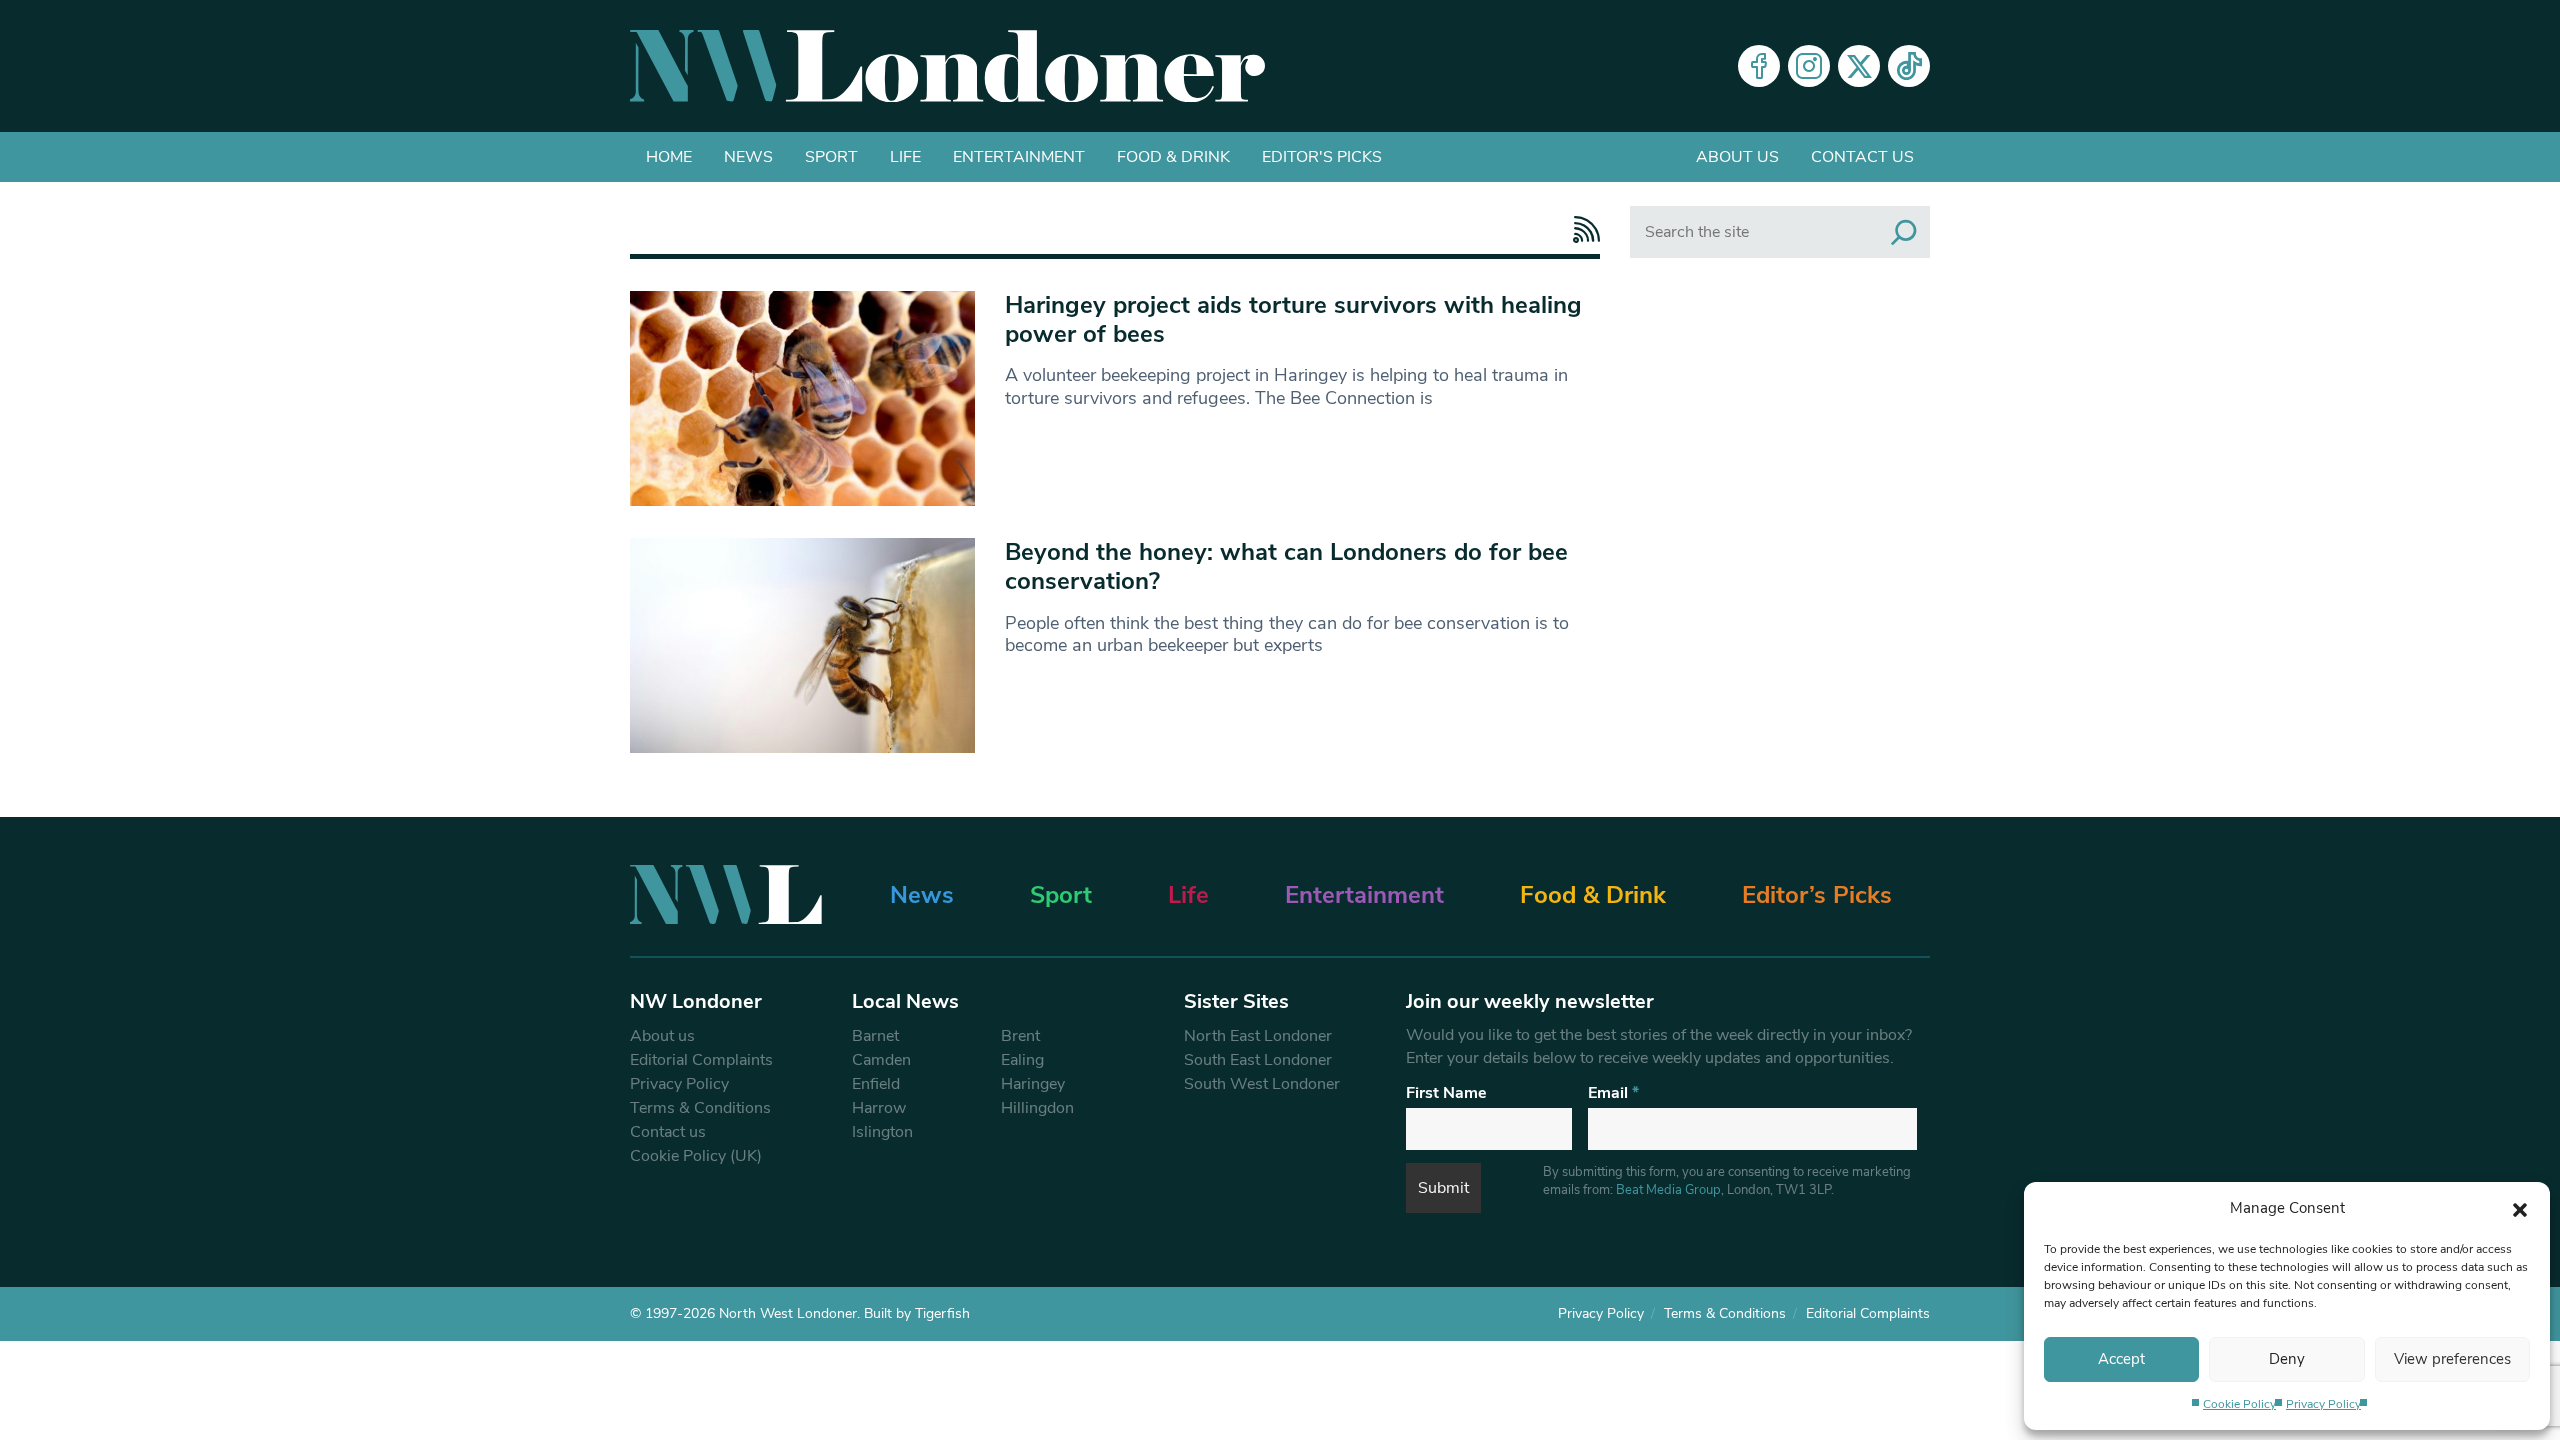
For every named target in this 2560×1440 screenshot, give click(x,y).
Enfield (876, 1084)
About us (1737, 157)
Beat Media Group (1668, 1190)
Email (1613, 1093)
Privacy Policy (2323, 1404)
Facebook (1759, 66)
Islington (882, 1132)
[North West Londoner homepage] (947, 66)
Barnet (875, 1036)
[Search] (1904, 232)
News (748, 157)
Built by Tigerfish (917, 1313)
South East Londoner (1258, 1060)
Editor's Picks (1322, 157)
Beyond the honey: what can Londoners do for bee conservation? (1286, 566)
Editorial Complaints (701, 1060)
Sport (831, 157)
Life (905, 157)
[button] (2520, 1208)
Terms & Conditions (700, 1108)
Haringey (1033, 1084)
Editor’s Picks (1817, 895)
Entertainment (1019, 157)
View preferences (2452, 1359)
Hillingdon (1037, 1108)
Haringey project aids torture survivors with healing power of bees (1293, 319)
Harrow (879, 1108)
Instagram (1809, 66)
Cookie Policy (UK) (696, 1156)
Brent (1020, 1036)
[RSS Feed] (1581, 229)
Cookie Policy (2239, 1404)
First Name (1446, 1093)
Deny (2287, 1359)
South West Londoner (1262, 1084)
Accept (2121, 1359)
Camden (881, 1060)
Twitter (1859, 66)
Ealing (1022, 1060)
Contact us (1862, 157)
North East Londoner (1258, 1036)
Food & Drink (1173, 157)
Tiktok (1909, 66)
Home (669, 157)
